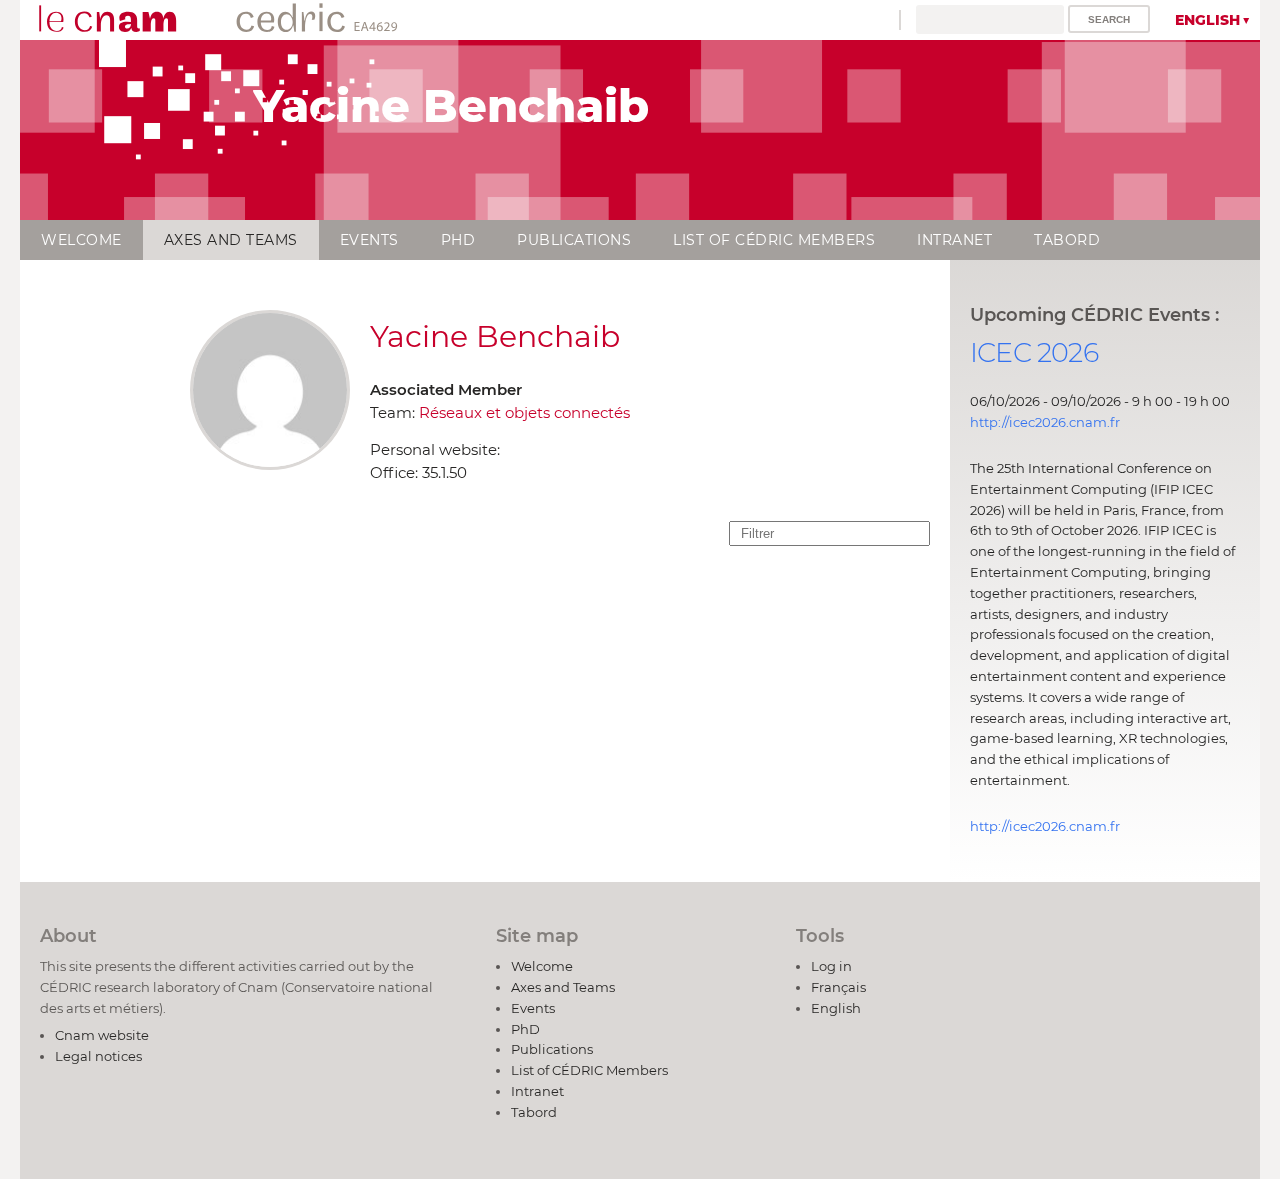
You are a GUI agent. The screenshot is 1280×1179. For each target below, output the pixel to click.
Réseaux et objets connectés (524, 412)
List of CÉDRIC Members (774, 240)
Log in (831, 966)
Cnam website (102, 1035)
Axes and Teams (231, 240)
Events (369, 240)
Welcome (81, 240)
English (1207, 20)
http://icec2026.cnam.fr (1045, 422)
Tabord (1067, 240)
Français (838, 987)
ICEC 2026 (1034, 352)
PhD (458, 240)
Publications (574, 240)
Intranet (954, 240)
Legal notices (98, 1056)
